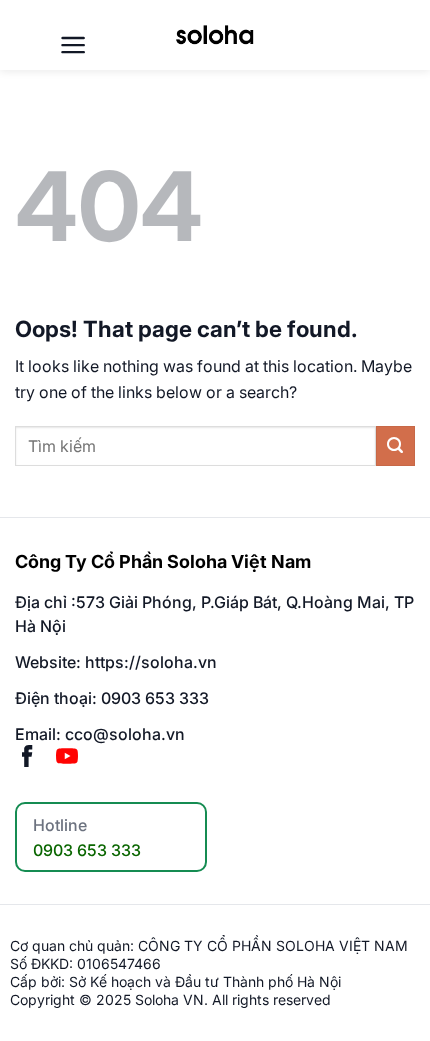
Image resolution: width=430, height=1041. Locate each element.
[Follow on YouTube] (67, 758)
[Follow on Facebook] (27, 758)
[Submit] (395, 445)
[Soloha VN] (215, 34)
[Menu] (73, 45)
